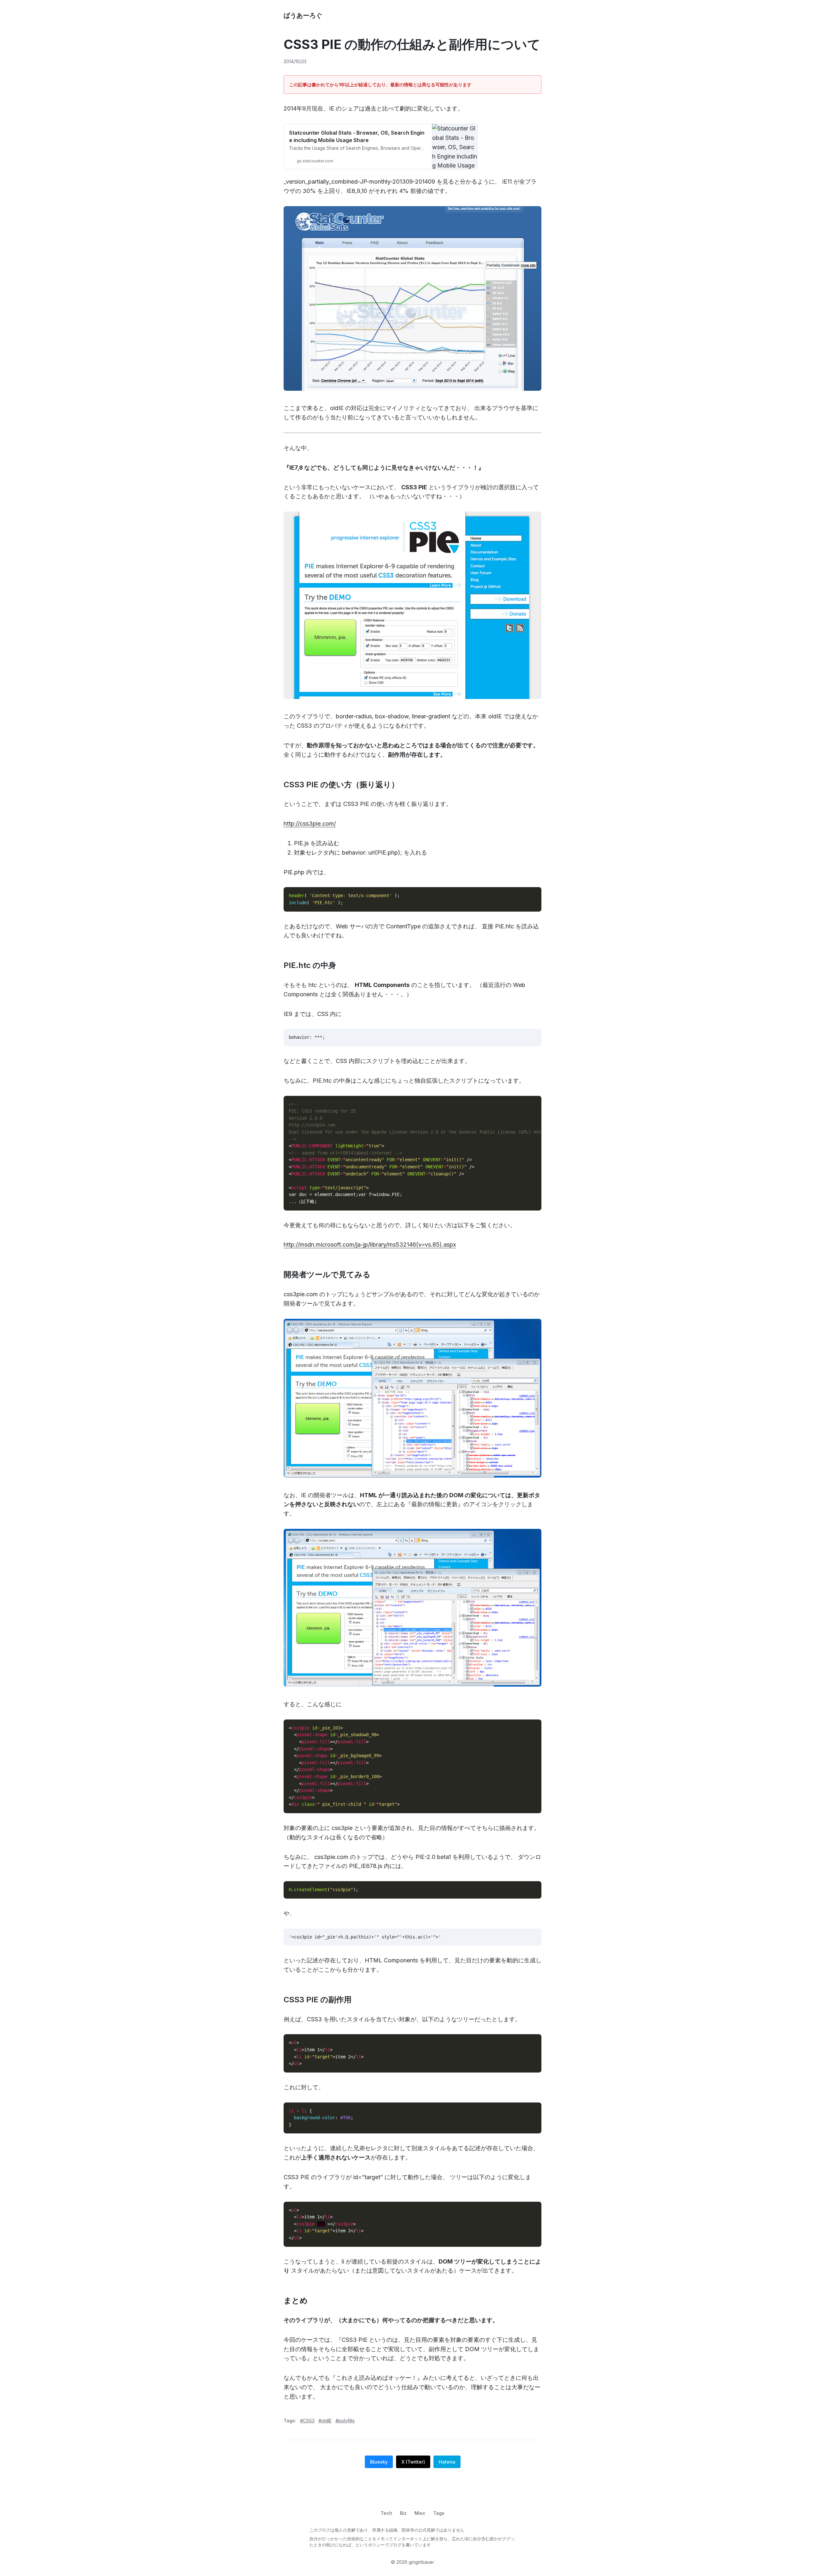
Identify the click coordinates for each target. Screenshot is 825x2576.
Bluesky (379, 2462)
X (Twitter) (413, 2462)
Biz (403, 2513)
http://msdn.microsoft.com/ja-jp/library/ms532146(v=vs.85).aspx (370, 1245)
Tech (386, 2513)
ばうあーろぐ (303, 15)
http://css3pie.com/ (310, 824)
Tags (439, 2513)
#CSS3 (307, 2421)
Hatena (447, 2462)
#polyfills (345, 2421)
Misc (420, 2513)
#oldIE (325, 2421)
